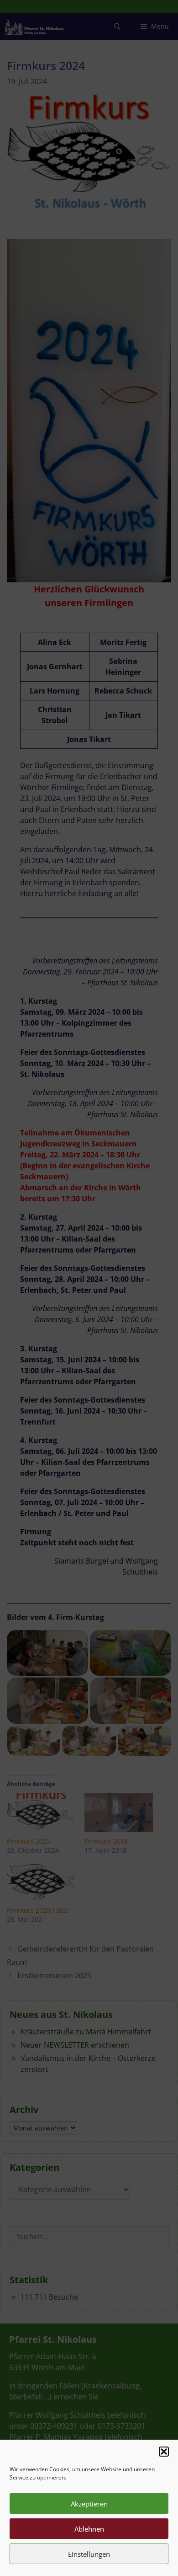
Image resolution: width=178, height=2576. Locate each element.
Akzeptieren (89, 2504)
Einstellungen (89, 2554)
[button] (164, 2452)
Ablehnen (89, 2529)
